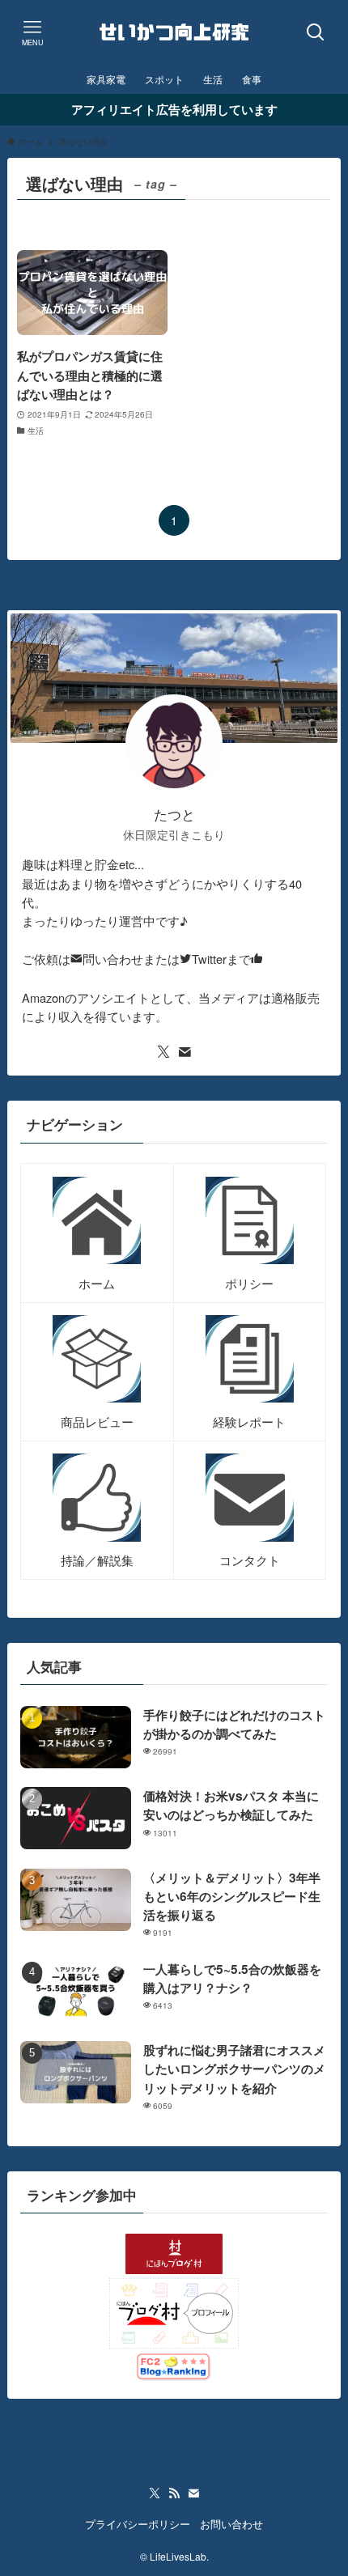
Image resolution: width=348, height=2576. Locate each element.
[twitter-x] (163, 1052)
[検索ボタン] (316, 32)
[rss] (174, 2493)
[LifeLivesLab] (174, 32)
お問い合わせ (231, 2524)
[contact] (185, 1052)
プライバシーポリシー (138, 2524)
